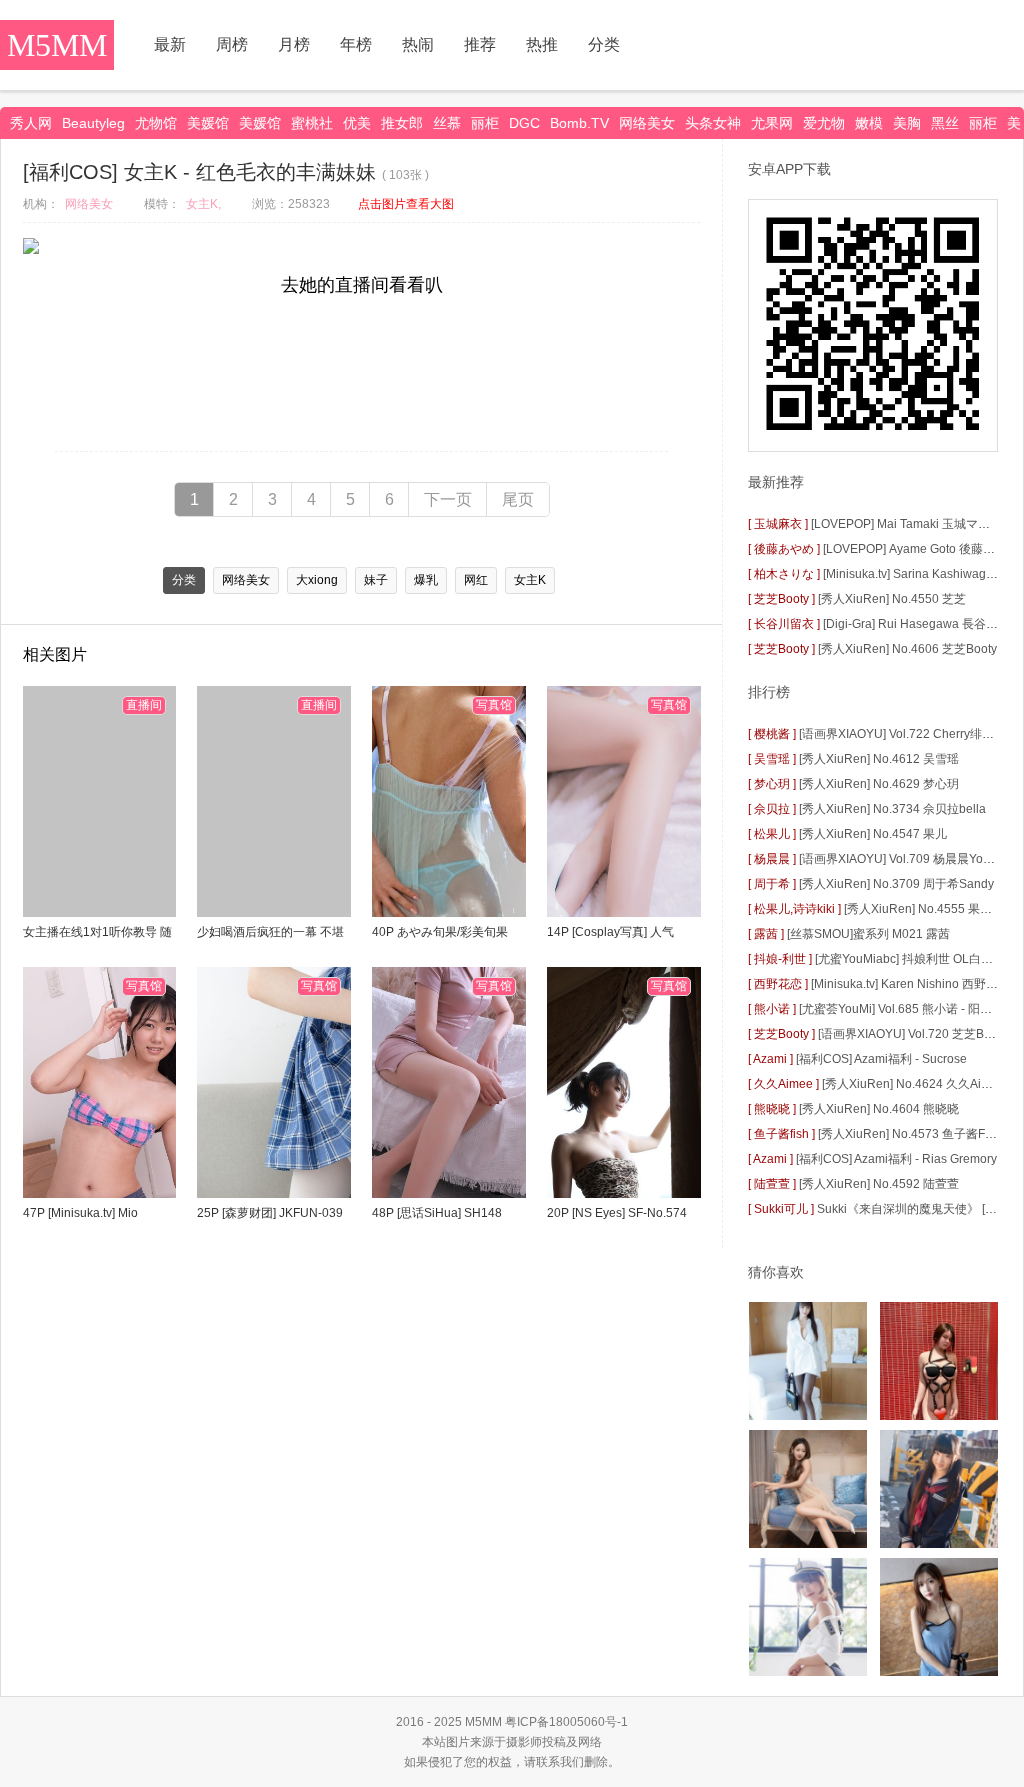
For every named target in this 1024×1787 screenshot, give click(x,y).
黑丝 (945, 123)
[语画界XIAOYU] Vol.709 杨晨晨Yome (899, 859)
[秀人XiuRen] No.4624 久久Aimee (913, 1084)
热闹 (418, 44)
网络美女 (647, 123)
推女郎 (402, 123)
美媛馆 (208, 123)
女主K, (203, 204)
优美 (357, 123)
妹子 (376, 580)
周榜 (232, 44)
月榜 (294, 44)
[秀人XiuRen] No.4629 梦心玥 (879, 784)
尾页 (518, 499)
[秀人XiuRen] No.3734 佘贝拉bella (892, 809)
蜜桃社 (312, 123)
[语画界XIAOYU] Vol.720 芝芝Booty (912, 1034)
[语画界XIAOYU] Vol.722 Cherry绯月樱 (902, 734)
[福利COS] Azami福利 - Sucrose (881, 1059)
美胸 (907, 123)
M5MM (57, 45)
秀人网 (31, 123)
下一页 (448, 499)
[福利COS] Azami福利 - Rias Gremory (896, 1159)
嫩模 (869, 123)
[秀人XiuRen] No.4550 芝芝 (892, 599)
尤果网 (772, 123)
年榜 (356, 44)
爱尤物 (824, 123)
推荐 (480, 44)
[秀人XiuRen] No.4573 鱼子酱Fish (909, 1134)
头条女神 (713, 123)
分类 (604, 44)
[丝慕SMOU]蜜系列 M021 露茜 (868, 934)
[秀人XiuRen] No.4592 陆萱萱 (879, 1184)
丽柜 (485, 123)
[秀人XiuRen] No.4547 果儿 (873, 834)
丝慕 (447, 123)
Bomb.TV (579, 123)
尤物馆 (156, 123)
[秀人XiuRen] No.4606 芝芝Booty (907, 649)
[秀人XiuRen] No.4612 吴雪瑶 (879, 759)
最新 (170, 44)
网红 (476, 580)
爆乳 (426, 580)
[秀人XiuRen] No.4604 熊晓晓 (879, 1109)
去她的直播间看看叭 (362, 285)
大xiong (317, 580)
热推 (542, 44)
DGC (524, 123)
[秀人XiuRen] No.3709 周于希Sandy (896, 884)
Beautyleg (93, 123)
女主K (530, 580)
